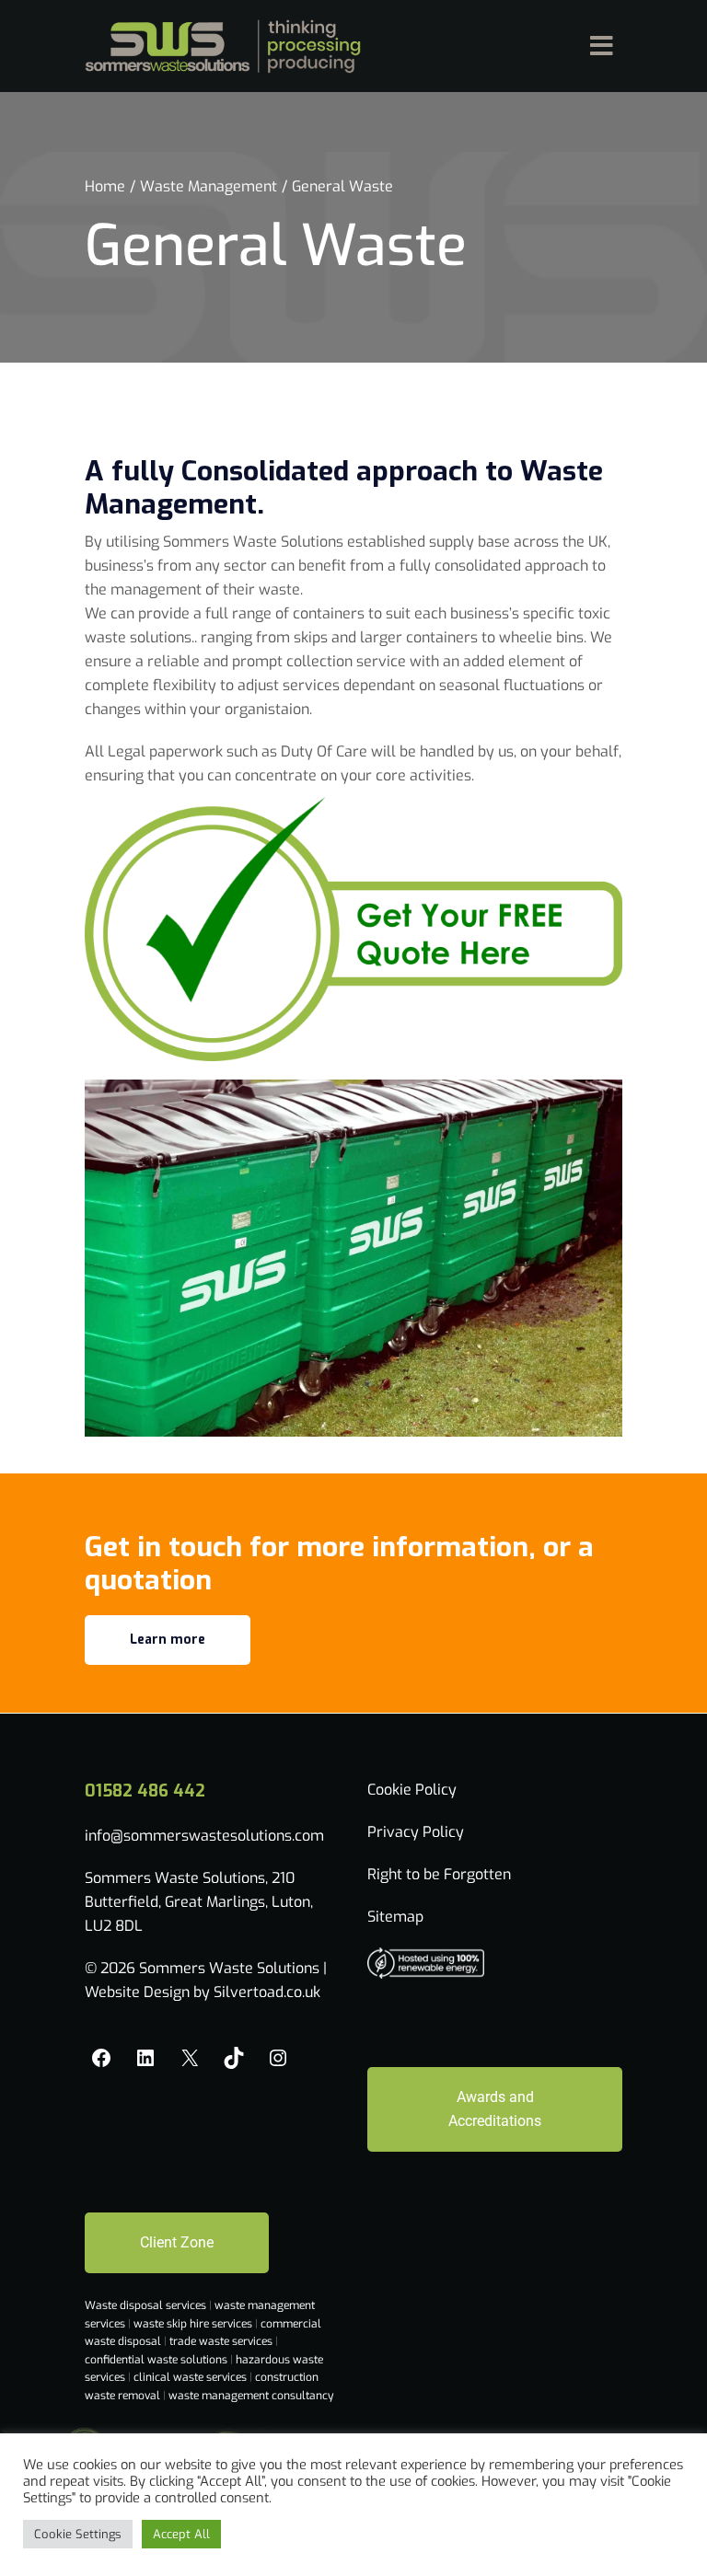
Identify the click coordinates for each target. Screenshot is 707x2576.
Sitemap (395, 1917)
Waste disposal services (147, 2305)
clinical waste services (191, 2377)
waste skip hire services (194, 2324)
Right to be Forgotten (439, 1874)
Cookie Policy (412, 1790)
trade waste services (222, 2341)
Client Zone (177, 2242)
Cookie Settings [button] (78, 2534)
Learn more (168, 1640)
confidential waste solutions (157, 2360)
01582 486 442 (145, 1791)
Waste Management (209, 186)
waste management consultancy (251, 2396)
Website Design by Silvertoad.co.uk (203, 1992)
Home (105, 186)
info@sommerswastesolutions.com (204, 1836)
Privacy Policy (416, 1832)
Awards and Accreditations (495, 2109)
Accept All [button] (181, 2534)
